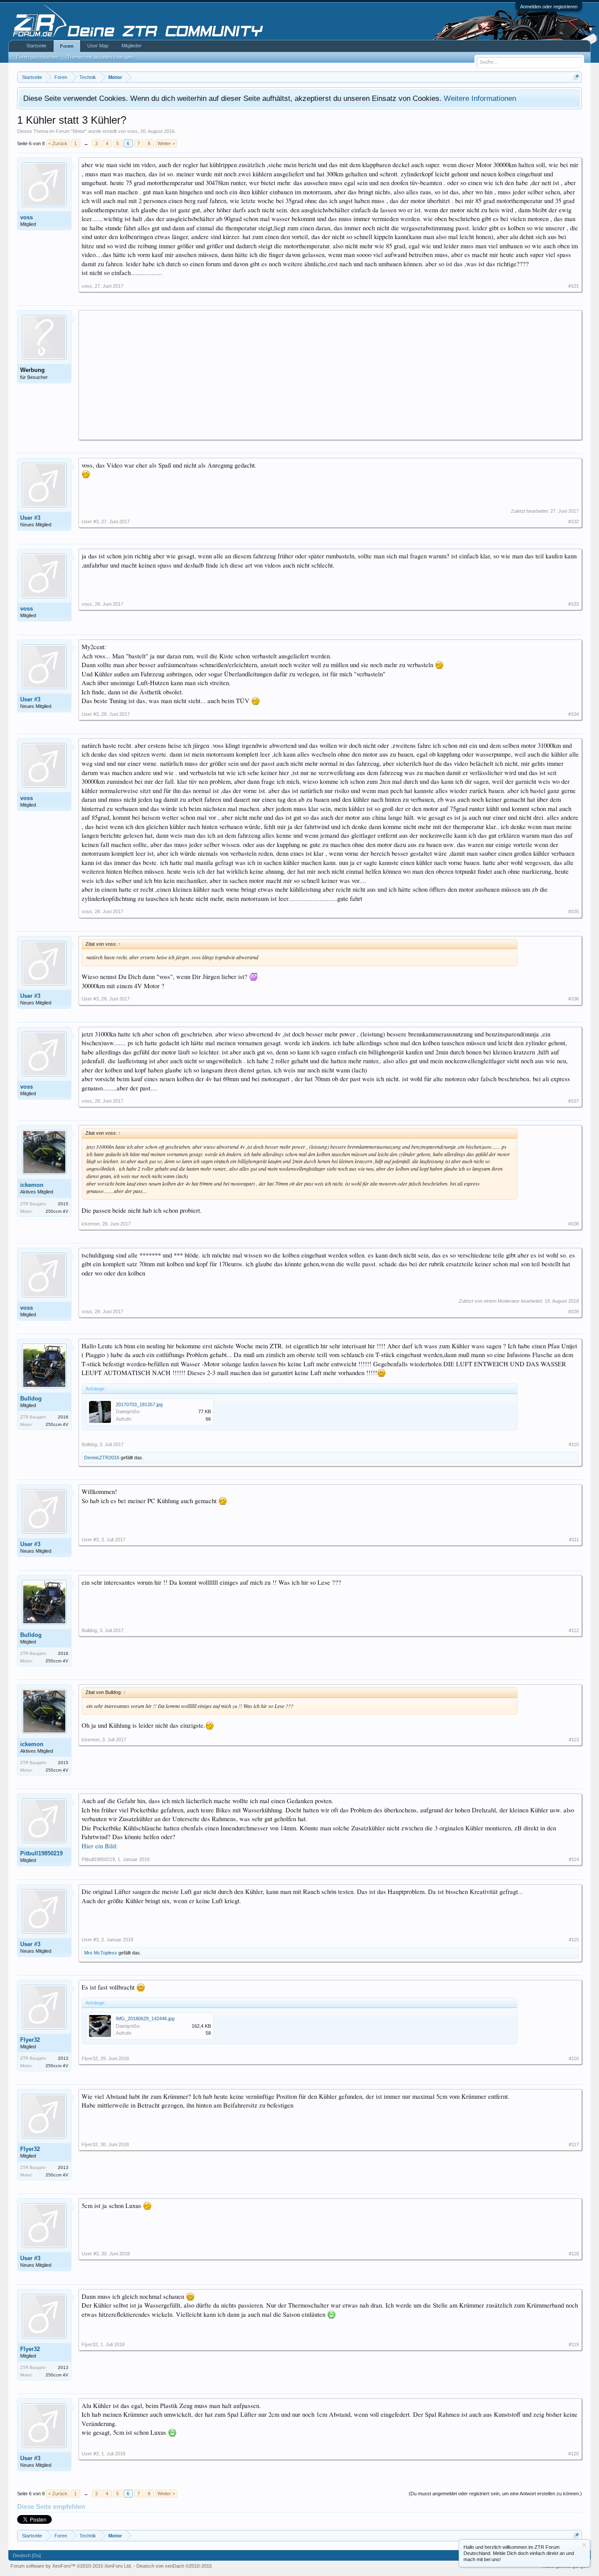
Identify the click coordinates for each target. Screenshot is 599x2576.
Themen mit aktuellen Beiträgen (100, 57)
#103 (574, 604)
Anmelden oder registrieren (549, 7)
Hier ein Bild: (100, 1846)
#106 (574, 999)
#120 (574, 2454)
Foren (67, 46)
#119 (574, 2344)
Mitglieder (132, 46)
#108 (574, 1224)
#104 (574, 714)
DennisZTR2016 (102, 1458)
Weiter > (166, 143)
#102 (574, 522)
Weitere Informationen (480, 98)
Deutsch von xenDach (174, 2566)
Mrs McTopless (101, 1953)
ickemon (32, 1185)
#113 (574, 1740)
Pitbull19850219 (41, 1853)
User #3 (30, 518)
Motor (79, 131)
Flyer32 (30, 2040)
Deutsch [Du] (27, 2555)
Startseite (36, 46)
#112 (574, 1630)
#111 (574, 1540)
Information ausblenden (584, 2545)
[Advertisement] (330, 375)
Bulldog (31, 1399)
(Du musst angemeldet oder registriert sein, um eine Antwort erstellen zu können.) (495, 2494)
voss (132, 131)
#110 (574, 1444)
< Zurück (58, 143)
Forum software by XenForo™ (71, 2566)
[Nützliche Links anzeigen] (576, 77)
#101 (574, 286)
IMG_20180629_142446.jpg (145, 2019)
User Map (98, 46)
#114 (574, 1859)
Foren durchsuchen (37, 57)
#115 (574, 1940)
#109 (574, 1311)
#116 (574, 2058)
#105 (574, 911)
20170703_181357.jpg (139, 1404)
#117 (574, 2144)
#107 (574, 1101)
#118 (574, 2254)
